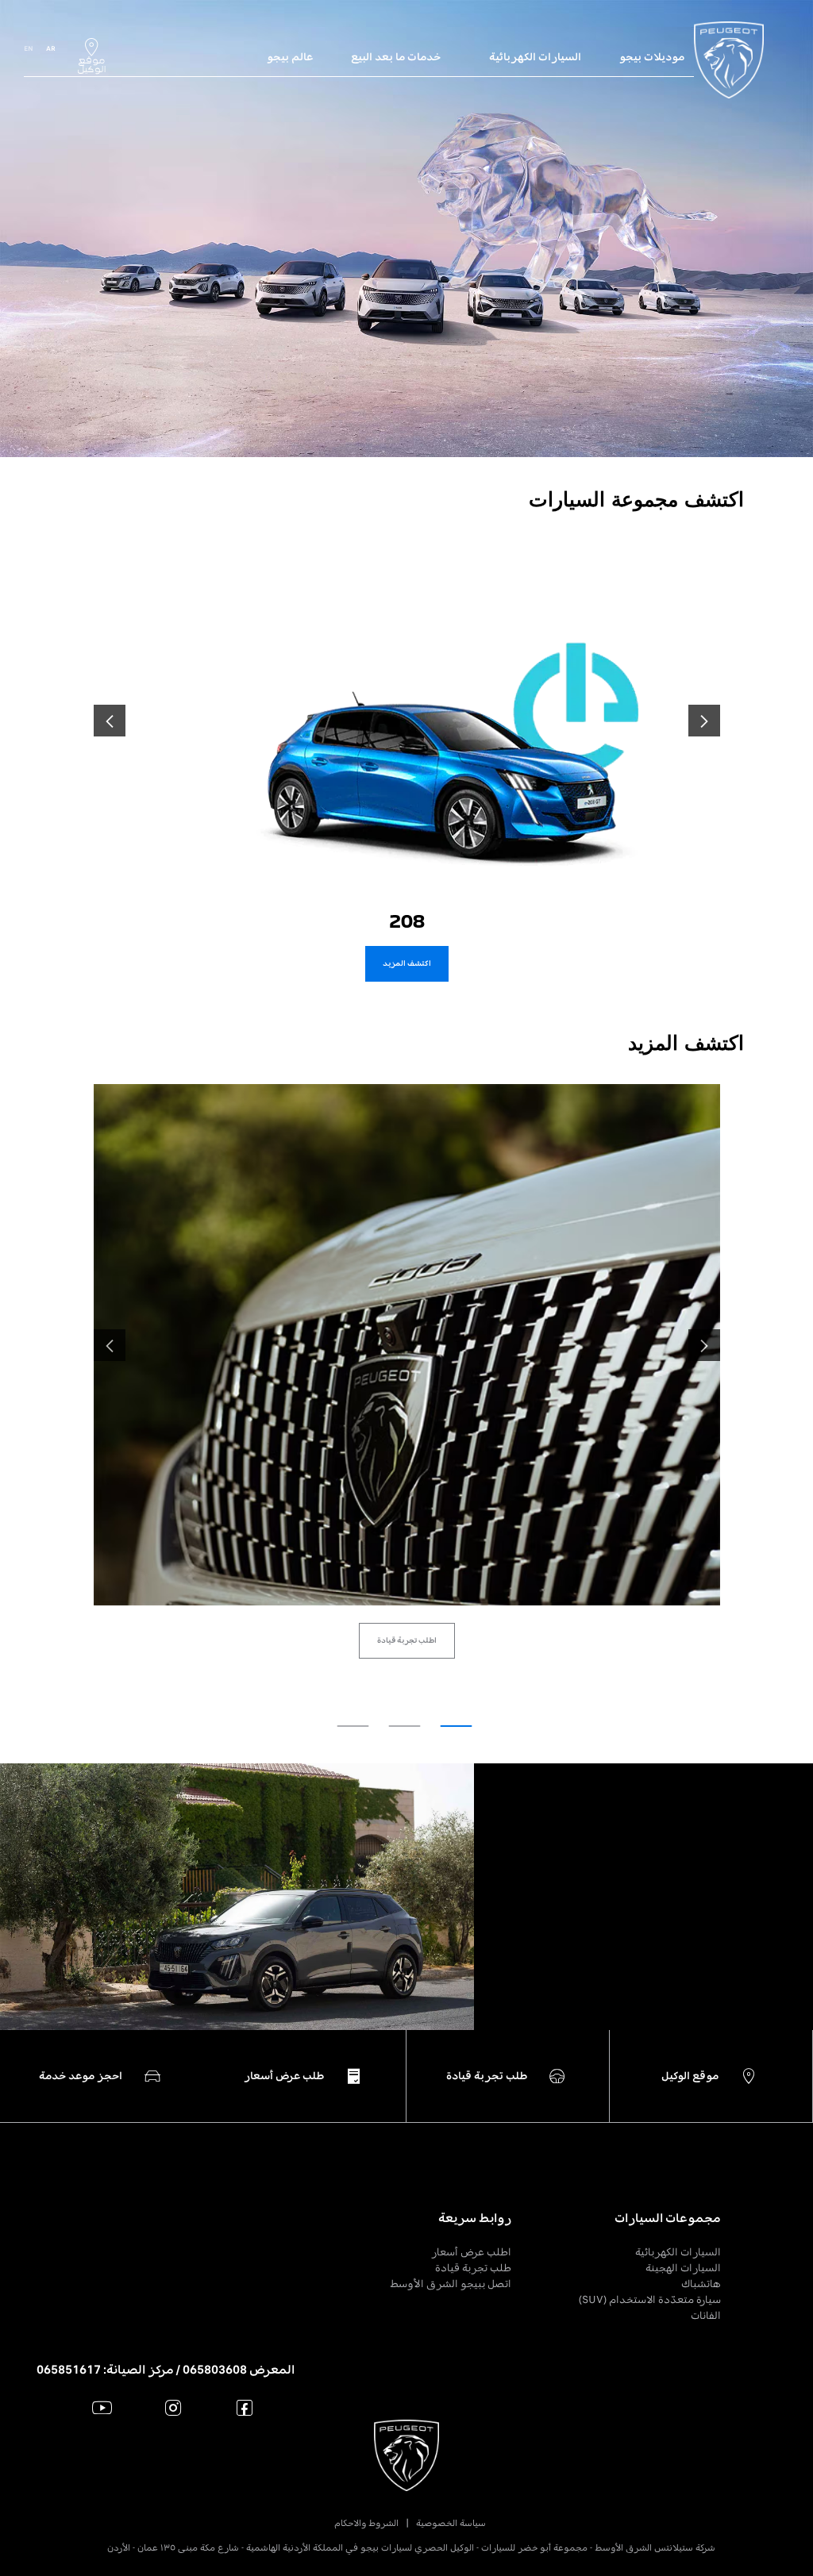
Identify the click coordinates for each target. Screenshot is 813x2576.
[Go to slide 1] (457, 1726)
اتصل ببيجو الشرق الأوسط (451, 2284)
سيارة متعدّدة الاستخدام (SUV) (650, 2299)
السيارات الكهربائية (678, 2252)
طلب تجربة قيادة (473, 2268)
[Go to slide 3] (353, 1726)
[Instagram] (173, 2407)
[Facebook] (245, 2407)
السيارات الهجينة (683, 2268)
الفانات (706, 2315)
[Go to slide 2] (405, 1726)
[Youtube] (102, 2407)
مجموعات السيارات (668, 2218)
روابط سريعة (475, 2218)
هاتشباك (701, 2284)
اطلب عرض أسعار (471, 2252)
